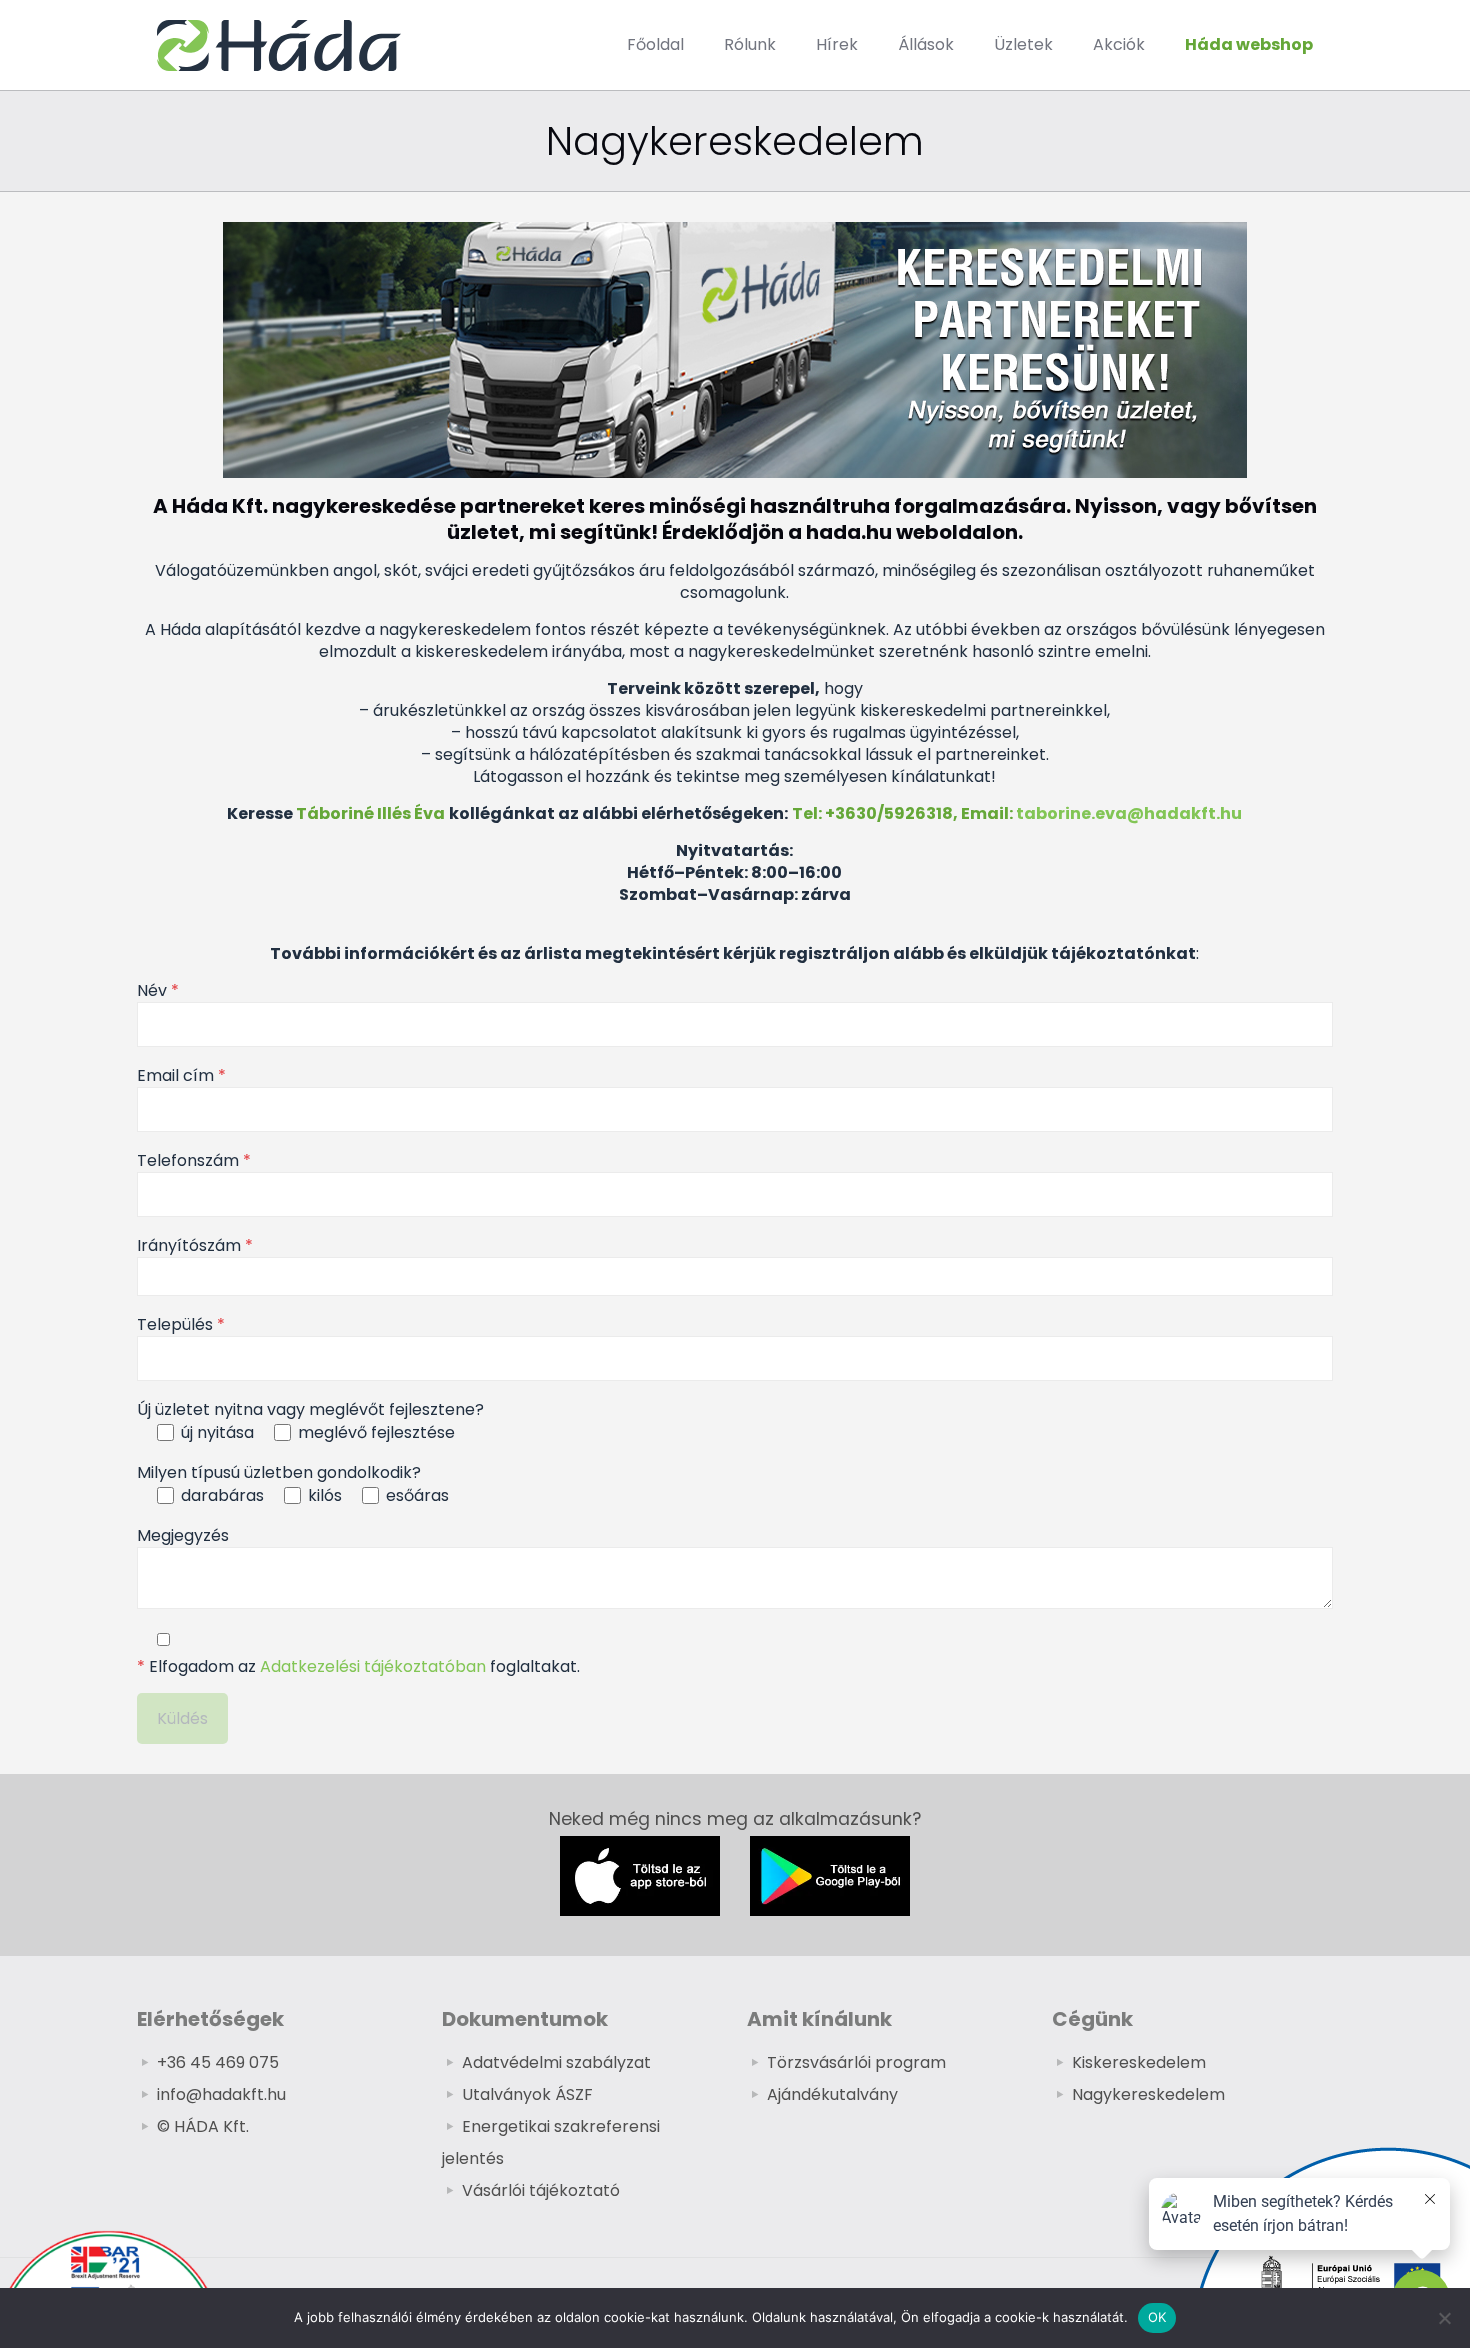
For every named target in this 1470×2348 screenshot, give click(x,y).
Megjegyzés (183, 1536)
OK (1157, 2317)
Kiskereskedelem (1139, 2062)
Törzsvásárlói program (856, 2062)
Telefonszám (194, 1161)
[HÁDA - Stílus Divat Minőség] (279, 45)
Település (181, 1325)
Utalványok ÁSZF (527, 2094)
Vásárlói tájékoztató (541, 2190)
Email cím (181, 1076)
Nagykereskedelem (1148, 2094)
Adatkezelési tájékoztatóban (373, 1666)
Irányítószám (195, 1246)
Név (158, 991)
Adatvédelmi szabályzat (556, 2062)
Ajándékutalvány (832, 2094)
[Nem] (1445, 2318)
